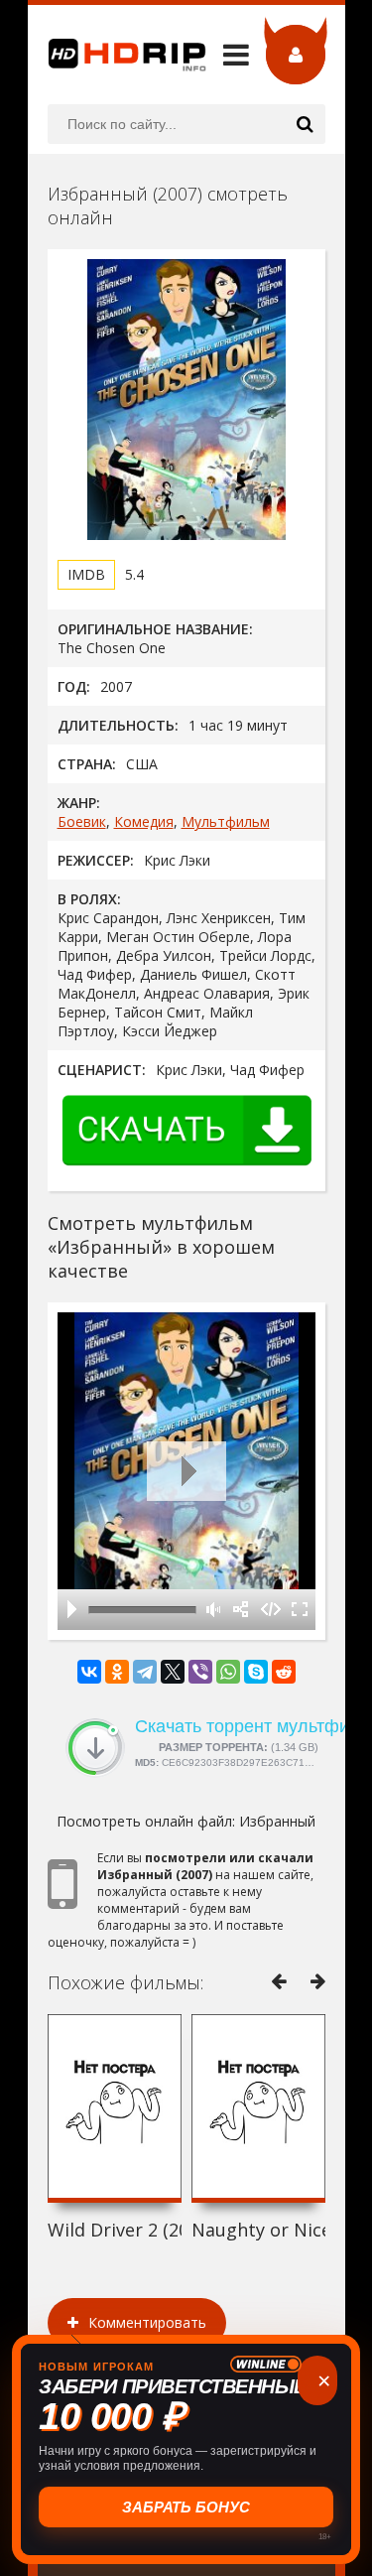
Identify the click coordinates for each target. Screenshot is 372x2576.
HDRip (117, 55)
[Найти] (306, 124)
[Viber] (200, 1672)
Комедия (144, 821)
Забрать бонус (186, 2507)
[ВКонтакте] (89, 1672)
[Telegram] (145, 1672)
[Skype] (256, 1672)
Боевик (82, 821)
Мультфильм (226, 821)
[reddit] (284, 1672)
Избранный (277, 1821)
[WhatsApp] (228, 1672)
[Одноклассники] (117, 1672)
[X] (173, 1672)
